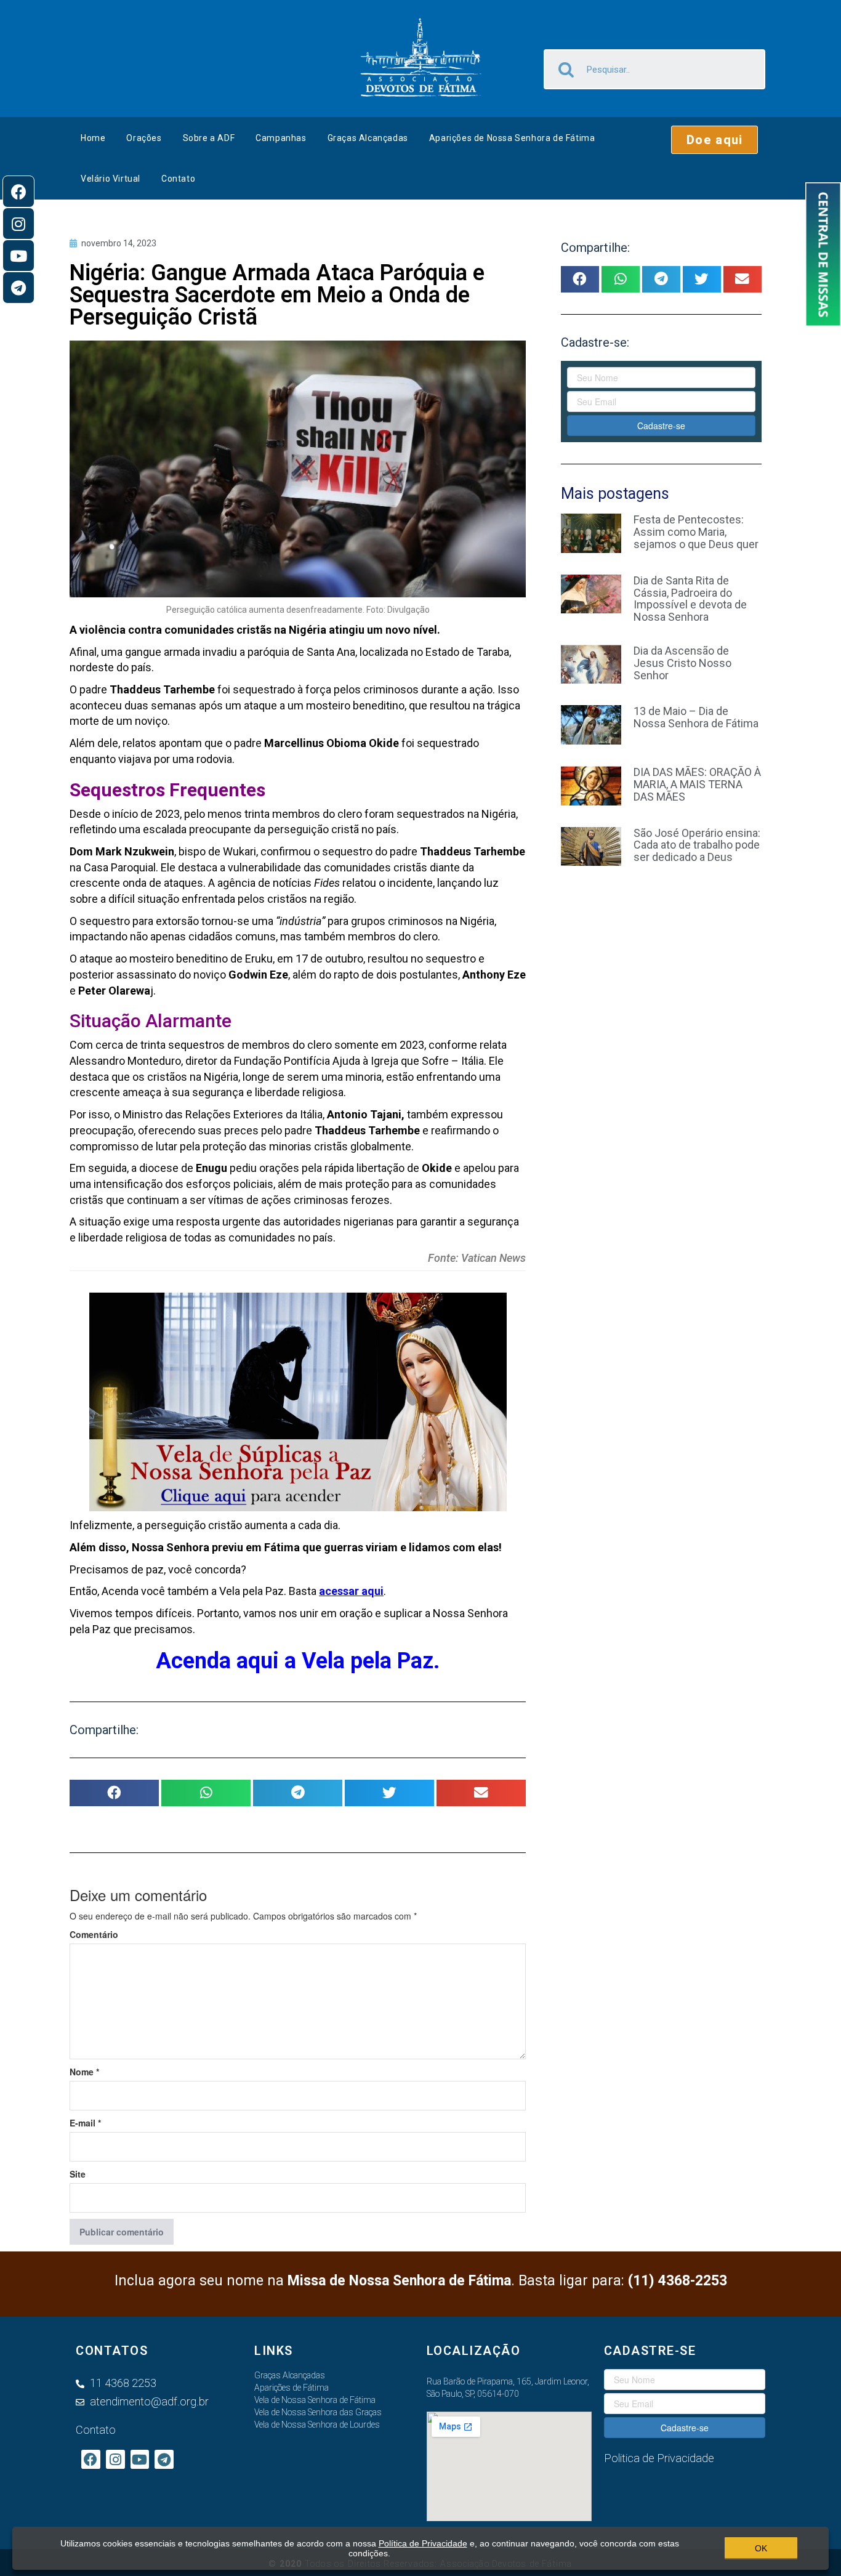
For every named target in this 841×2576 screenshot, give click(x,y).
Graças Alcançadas (368, 138)
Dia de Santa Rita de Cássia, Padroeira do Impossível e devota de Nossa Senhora (690, 599)
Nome (84, 2072)
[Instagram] (18, 224)
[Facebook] (18, 192)
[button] (714, 140)
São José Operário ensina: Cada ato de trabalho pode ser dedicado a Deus (697, 845)
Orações (144, 138)
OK (761, 2548)
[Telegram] (18, 288)
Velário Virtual (111, 179)
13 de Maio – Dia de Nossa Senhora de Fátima (696, 717)
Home (93, 138)
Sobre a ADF (209, 138)
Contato (178, 179)
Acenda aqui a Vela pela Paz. (298, 1661)
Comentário (94, 1934)
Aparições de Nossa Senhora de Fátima (512, 138)
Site (78, 2174)
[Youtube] (18, 256)
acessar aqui (351, 1591)
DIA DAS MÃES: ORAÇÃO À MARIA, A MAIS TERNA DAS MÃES (697, 784)
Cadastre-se (661, 426)
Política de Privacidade (423, 2543)
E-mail (85, 2123)
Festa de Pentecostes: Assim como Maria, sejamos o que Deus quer (696, 532)
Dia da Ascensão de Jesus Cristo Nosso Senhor (682, 663)
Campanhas (281, 138)
